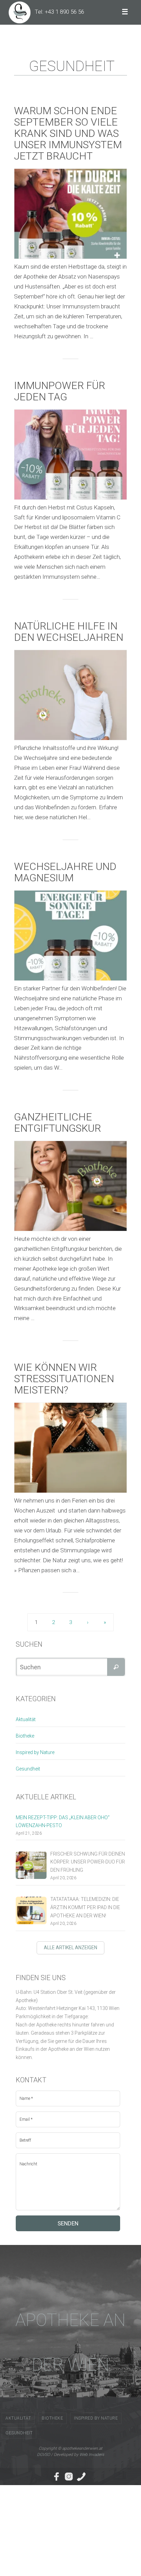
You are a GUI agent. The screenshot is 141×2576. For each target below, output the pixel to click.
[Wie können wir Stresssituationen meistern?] (70, 1448)
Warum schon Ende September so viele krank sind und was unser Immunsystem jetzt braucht (68, 133)
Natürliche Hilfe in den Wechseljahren (69, 632)
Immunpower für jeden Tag (60, 391)
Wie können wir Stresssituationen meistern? (64, 1379)
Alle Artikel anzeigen (70, 1948)
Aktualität (26, 1719)
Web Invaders (92, 2455)
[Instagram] (69, 2477)
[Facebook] (56, 2477)
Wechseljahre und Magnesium (65, 872)
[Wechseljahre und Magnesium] (70, 936)
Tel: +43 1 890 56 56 (59, 12)
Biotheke (25, 1736)
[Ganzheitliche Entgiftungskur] (70, 1186)
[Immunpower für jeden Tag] (70, 455)
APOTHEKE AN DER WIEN (70, 2342)
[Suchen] (116, 1667)
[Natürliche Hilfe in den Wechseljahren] (70, 695)
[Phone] (81, 2477)
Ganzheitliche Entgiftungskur (57, 1122)
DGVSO (43, 2455)
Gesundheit (28, 1769)
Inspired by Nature (35, 1752)
